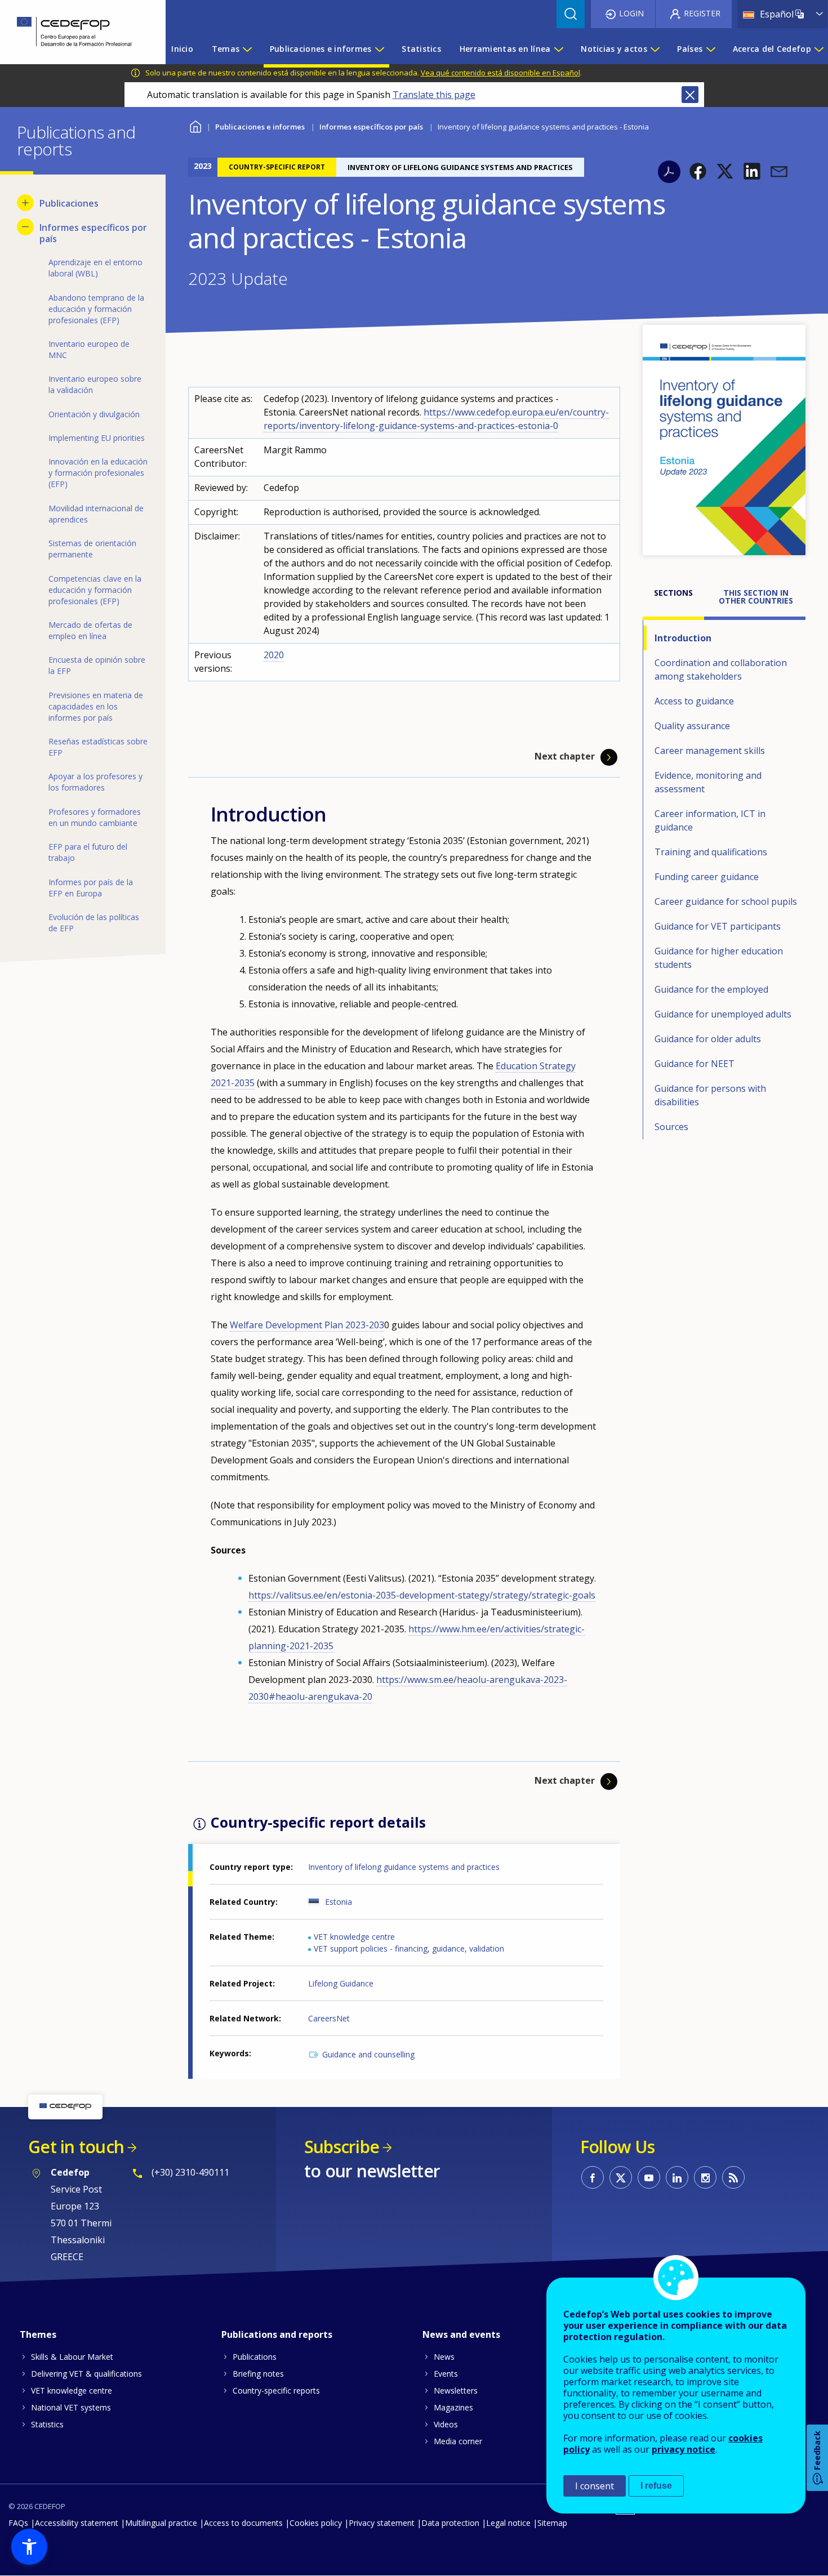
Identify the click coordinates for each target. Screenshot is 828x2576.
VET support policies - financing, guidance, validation (409, 1948)
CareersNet (329, 2018)
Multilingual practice (161, 2523)
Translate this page (434, 95)
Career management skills (710, 751)
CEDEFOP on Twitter (621, 2177)
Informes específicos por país (371, 127)
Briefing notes (258, 2374)
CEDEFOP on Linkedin (677, 2177)
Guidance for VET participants (718, 926)
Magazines (453, 2407)
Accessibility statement (77, 2523)
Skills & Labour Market (72, 2357)
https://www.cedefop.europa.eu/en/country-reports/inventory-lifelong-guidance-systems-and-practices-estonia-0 (436, 419)
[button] (698, 171)
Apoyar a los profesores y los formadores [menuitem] (95, 782)
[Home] (74, 32)
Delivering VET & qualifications (86, 2374)
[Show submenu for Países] (710, 49)
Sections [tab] (673, 593)
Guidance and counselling (368, 2054)
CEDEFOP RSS (733, 2177)
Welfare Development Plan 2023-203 (307, 1325)
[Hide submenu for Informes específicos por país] (25, 227)
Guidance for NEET (695, 1064)
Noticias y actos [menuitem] (614, 49)
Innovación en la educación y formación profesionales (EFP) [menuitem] (98, 473)
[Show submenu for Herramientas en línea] (558, 49)
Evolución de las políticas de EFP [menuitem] (94, 923)
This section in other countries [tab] (756, 597)
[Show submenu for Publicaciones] (25, 203)
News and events (461, 2334)
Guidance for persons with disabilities (710, 1095)
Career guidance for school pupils (726, 901)
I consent (595, 2486)
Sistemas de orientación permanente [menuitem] (92, 549)
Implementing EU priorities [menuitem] (97, 438)
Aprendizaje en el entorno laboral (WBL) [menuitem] (95, 268)
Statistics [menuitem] (421, 49)
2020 (274, 655)
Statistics (47, 2424)
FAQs (18, 2523)
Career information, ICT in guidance (710, 820)
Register (702, 13)
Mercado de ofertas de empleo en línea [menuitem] (90, 630)
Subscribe (342, 2147)
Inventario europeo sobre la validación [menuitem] (95, 384)
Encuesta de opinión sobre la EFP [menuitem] (97, 665)
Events (446, 2374)
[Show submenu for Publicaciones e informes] (379, 49)
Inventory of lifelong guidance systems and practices (404, 1867)
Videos (446, 2424)
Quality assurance (692, 726)
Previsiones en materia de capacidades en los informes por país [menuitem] (96, 706)
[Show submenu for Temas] (247, 49)
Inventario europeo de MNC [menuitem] (89, 349)
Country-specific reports (276, 2390)
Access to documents (243, 2523)
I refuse (656, 2486)
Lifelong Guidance (341, 1983)
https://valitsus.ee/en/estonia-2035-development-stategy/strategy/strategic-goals (422, 1595)
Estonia (339, 1902)
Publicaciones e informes (260, 127)
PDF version (669, 172)
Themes (38, 2334)
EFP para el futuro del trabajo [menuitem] (88, 852)
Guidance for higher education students (719, 958)
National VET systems (71, 2407)
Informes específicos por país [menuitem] (93, 233)
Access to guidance (694, 701)
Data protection (450, 2523)
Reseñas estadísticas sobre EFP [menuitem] (98, 747)
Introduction (683, 638)
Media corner (458, 2441)
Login (631, 13)
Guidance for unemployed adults (723, 1014)
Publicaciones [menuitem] (69, 203)
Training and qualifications (711, 852)
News (444, 2357)
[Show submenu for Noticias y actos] (655, 49)
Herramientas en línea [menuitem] (505, 49)
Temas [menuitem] (226, 49)
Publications (255, 2357)
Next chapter (565, 757)
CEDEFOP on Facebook (593, 2177)
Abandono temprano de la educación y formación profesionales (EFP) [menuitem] (96, 309)
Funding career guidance (707, 877)
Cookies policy (316, 2523)
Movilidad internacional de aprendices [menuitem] (96, 514)
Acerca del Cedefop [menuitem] (772, 49)
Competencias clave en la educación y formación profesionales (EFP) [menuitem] (95, 590)
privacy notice (684, 2449)
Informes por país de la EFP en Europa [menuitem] (91, 888)
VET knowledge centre (354, 1937)
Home (195, 125)
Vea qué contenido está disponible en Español (500, 73)
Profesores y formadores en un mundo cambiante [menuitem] (95, 817)
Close (690, 95)
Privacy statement (382, 2523)
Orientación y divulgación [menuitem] (94, 414)
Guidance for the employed (711, 989)
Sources (671, 1127)
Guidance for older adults (708, 1039)
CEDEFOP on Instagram (705, 2177)
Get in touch (76, 2147)
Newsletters (456, 2390)
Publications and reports (277, 2334)
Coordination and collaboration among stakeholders (721, 669)
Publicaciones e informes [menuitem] (321, 49)
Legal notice (508, 2523)
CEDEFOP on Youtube (649, 2177)
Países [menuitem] (690, 49)
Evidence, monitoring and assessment (708, 782)
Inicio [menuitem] (182, 49)
